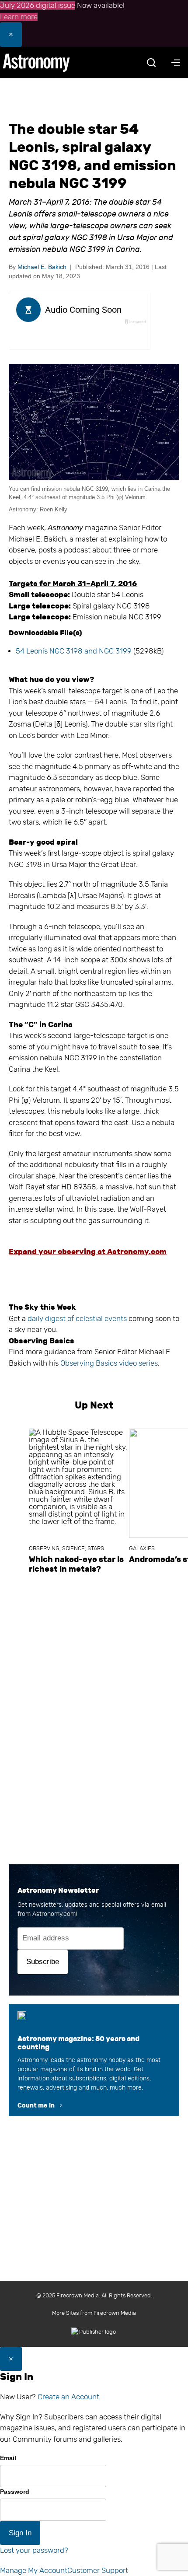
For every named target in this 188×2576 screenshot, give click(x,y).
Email (8, 2458)
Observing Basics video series (109, 1363)
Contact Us (93, 2219)
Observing (44, 1548)
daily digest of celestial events (77, 1319)
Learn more (19, 17)
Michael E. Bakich (42, 267)
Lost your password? (34, 2550)
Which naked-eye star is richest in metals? (76, 1564)
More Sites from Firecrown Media (94, 2313)
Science (73, 1548)
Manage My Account (34, 2571)
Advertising (100, 2237)
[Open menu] (176, 63)
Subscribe (43, 1962)
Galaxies (142, 1548)
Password (15, 2492)
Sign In (20, 2533)
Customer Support (98, 2571)
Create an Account (68, 2397)
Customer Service (49, 2237)
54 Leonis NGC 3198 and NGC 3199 (74, 651)
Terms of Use (144, 2237)
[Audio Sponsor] (79, 337)
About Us (54, 2219)
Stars (96, 1548)
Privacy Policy (73, 2256)
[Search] (151, 63)
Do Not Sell (119, 2256)
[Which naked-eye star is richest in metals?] (79, 1483)
